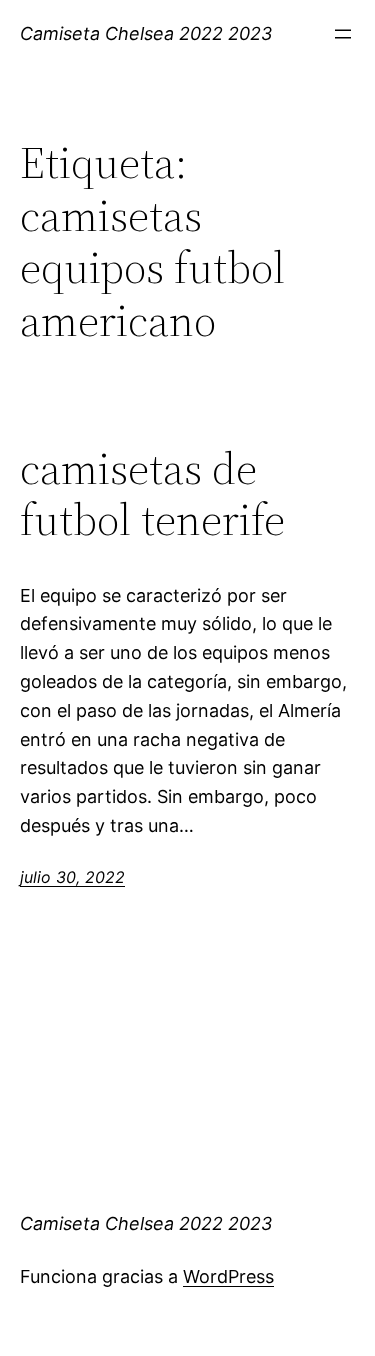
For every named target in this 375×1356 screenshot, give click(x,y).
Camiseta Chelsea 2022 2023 (146, 33)
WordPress (228, 1276)
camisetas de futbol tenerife (152, 494)
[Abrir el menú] (343, 34)
